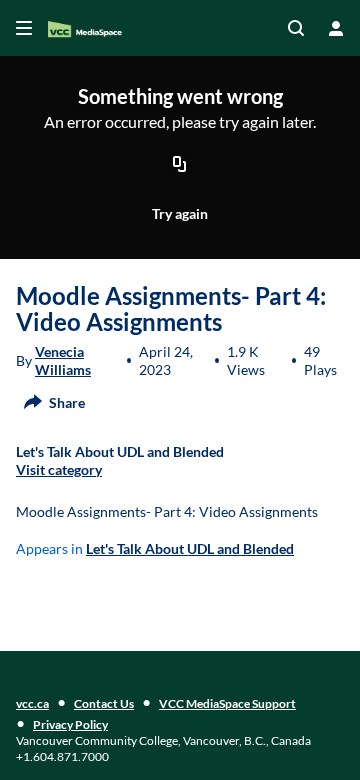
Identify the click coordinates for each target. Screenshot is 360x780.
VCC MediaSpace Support (227, 703)
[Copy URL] (180, 165)
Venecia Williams (63, 360)
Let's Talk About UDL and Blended (190, 548)
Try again (180, 213)
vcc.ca (32, 703)
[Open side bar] (24, 28)
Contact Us (104, 703)
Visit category (59, 469)
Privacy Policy (70, 724)
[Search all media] (296, 28)
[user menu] (336, 28)
